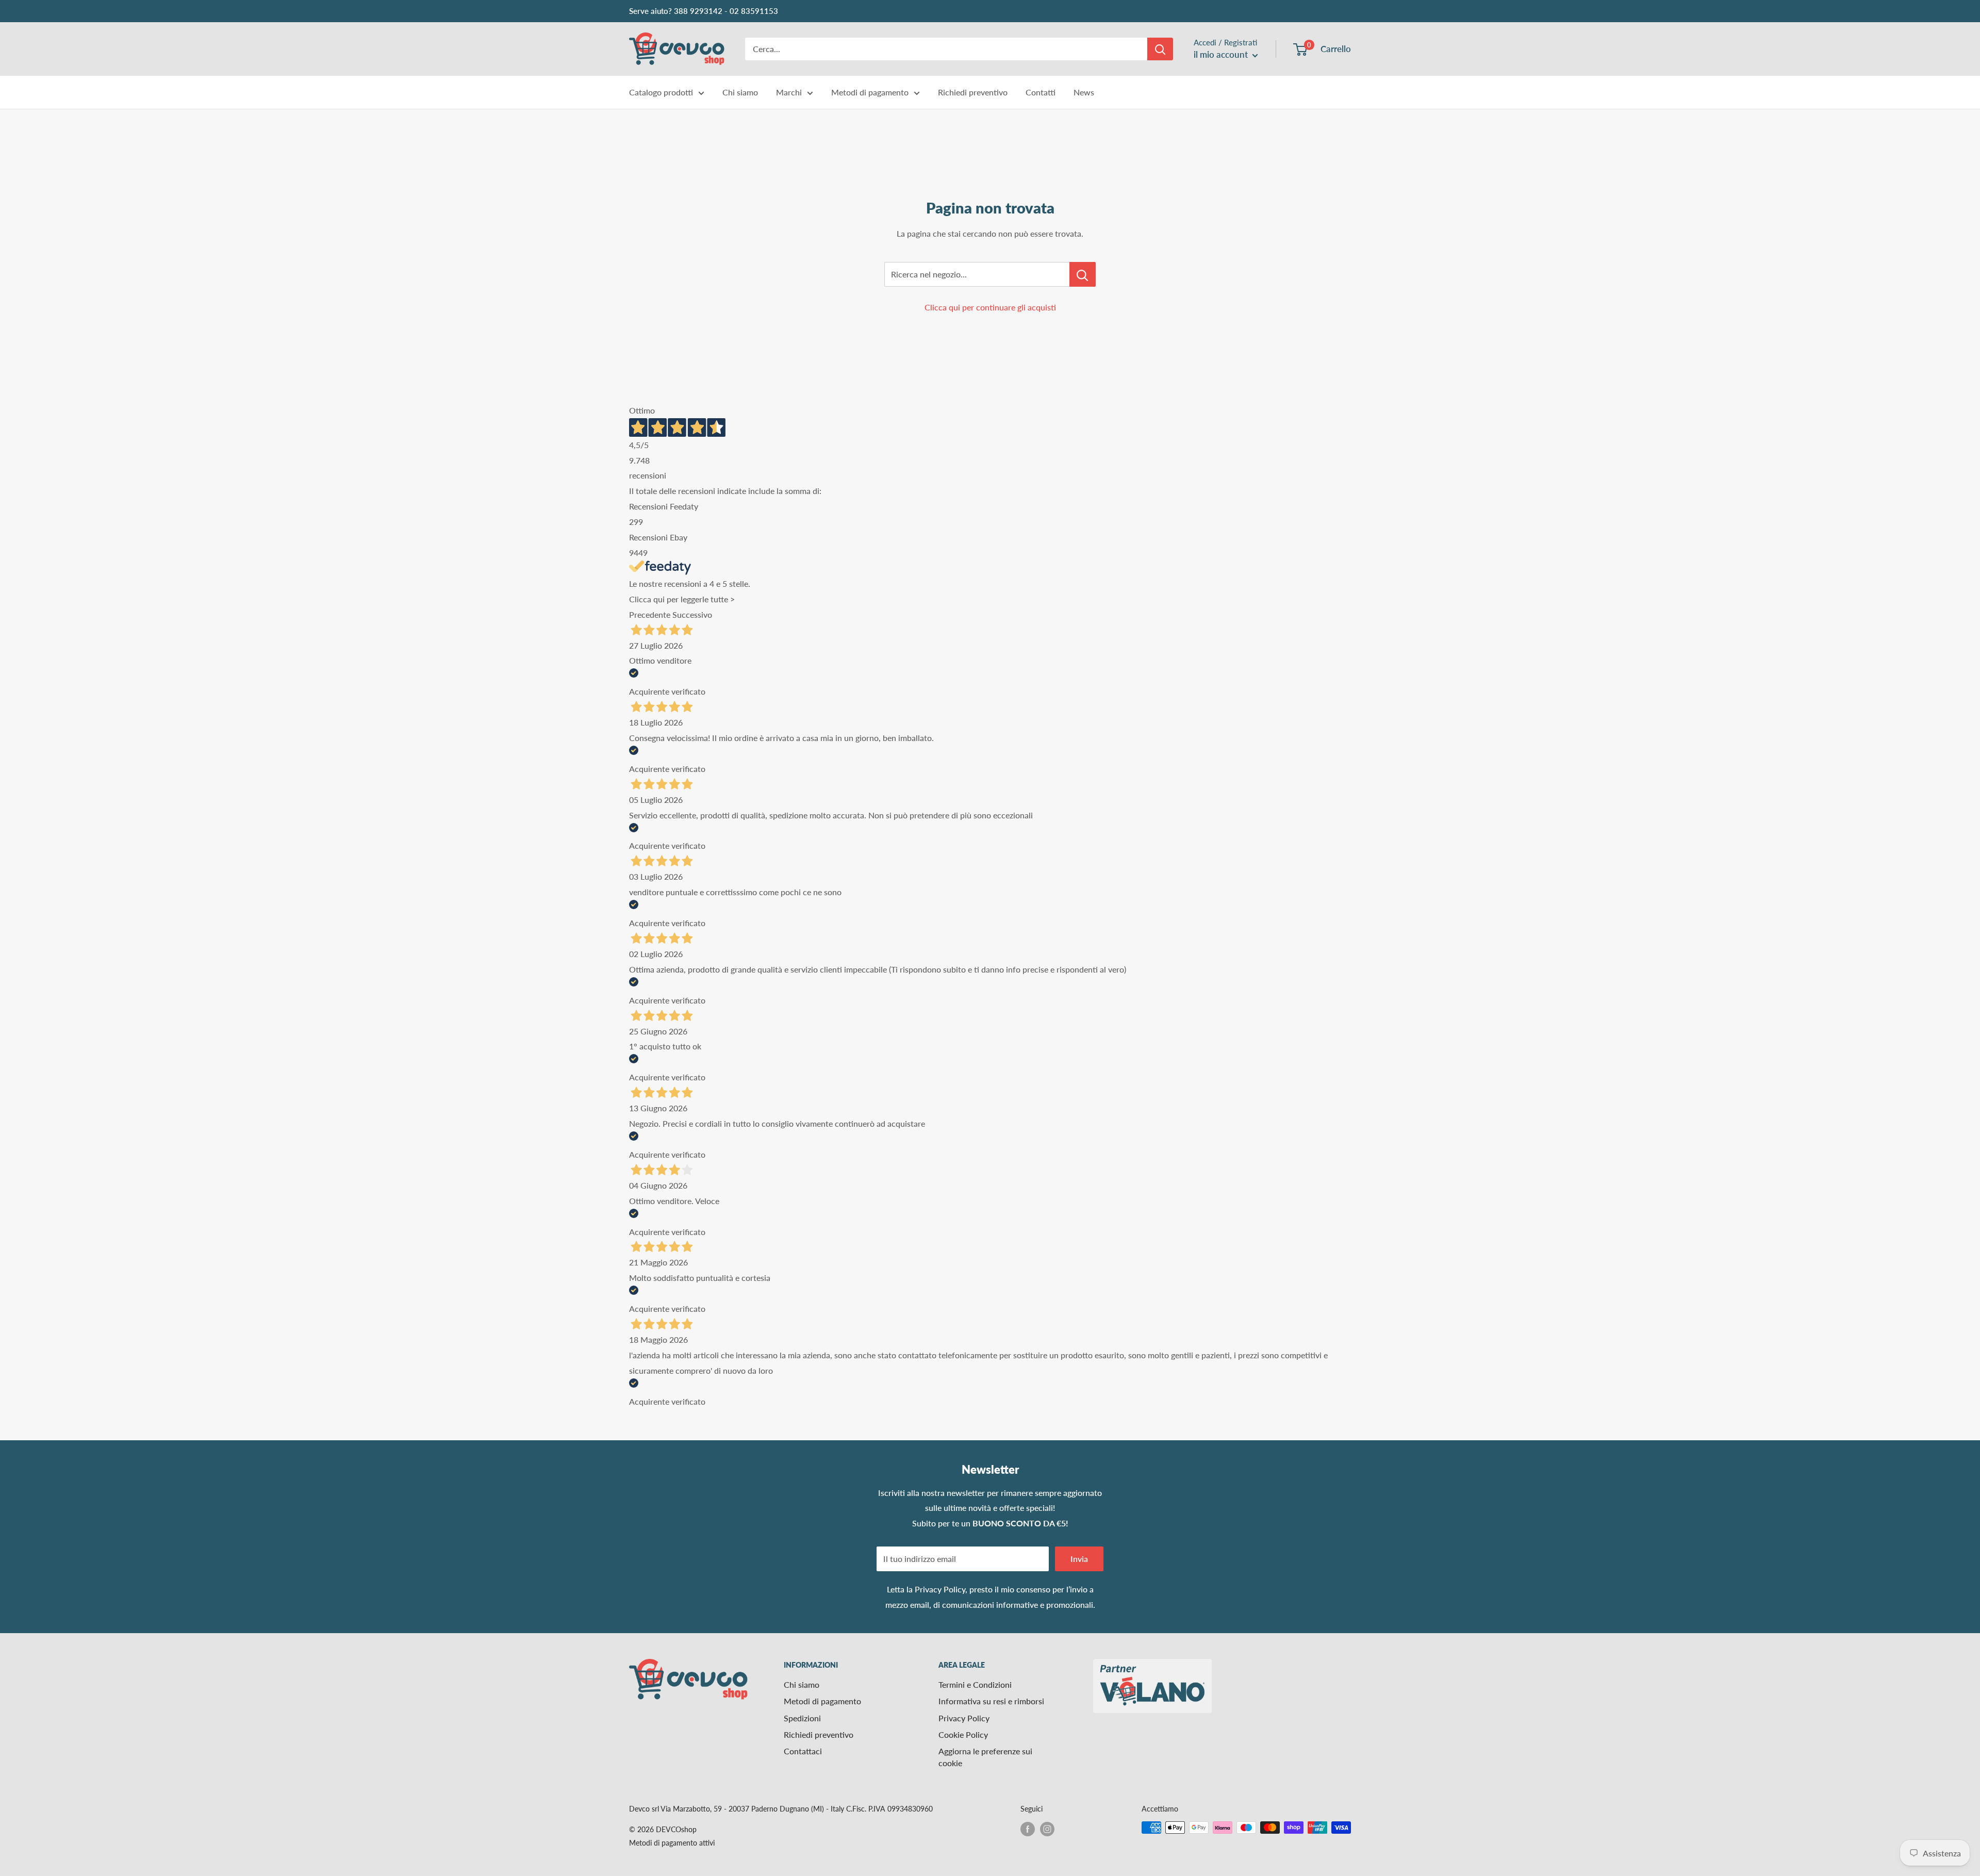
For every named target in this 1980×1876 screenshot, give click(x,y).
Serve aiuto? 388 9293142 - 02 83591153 (704, 11)
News (1084, 92)
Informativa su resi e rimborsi (991, 1701)
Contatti (1041, 92)
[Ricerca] (1160, 49)
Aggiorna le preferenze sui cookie (985, 1757)
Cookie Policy (963, 1734)
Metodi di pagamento (870, 92)
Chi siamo (740, 92)
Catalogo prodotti (661, 92)
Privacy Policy (940, 1589)
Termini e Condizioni (975, 1684)
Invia (1079, 1559)
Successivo (692, 614)
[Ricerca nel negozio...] (1083, 274)
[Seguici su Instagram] (1047, 1829)
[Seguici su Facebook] (1028, 1829)
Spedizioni (802, 1718)
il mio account (1222, 54)
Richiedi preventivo (973, 92)
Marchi (789, 92)
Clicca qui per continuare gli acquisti (990, 307)
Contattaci (803, 1751)
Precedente (650, 614)
